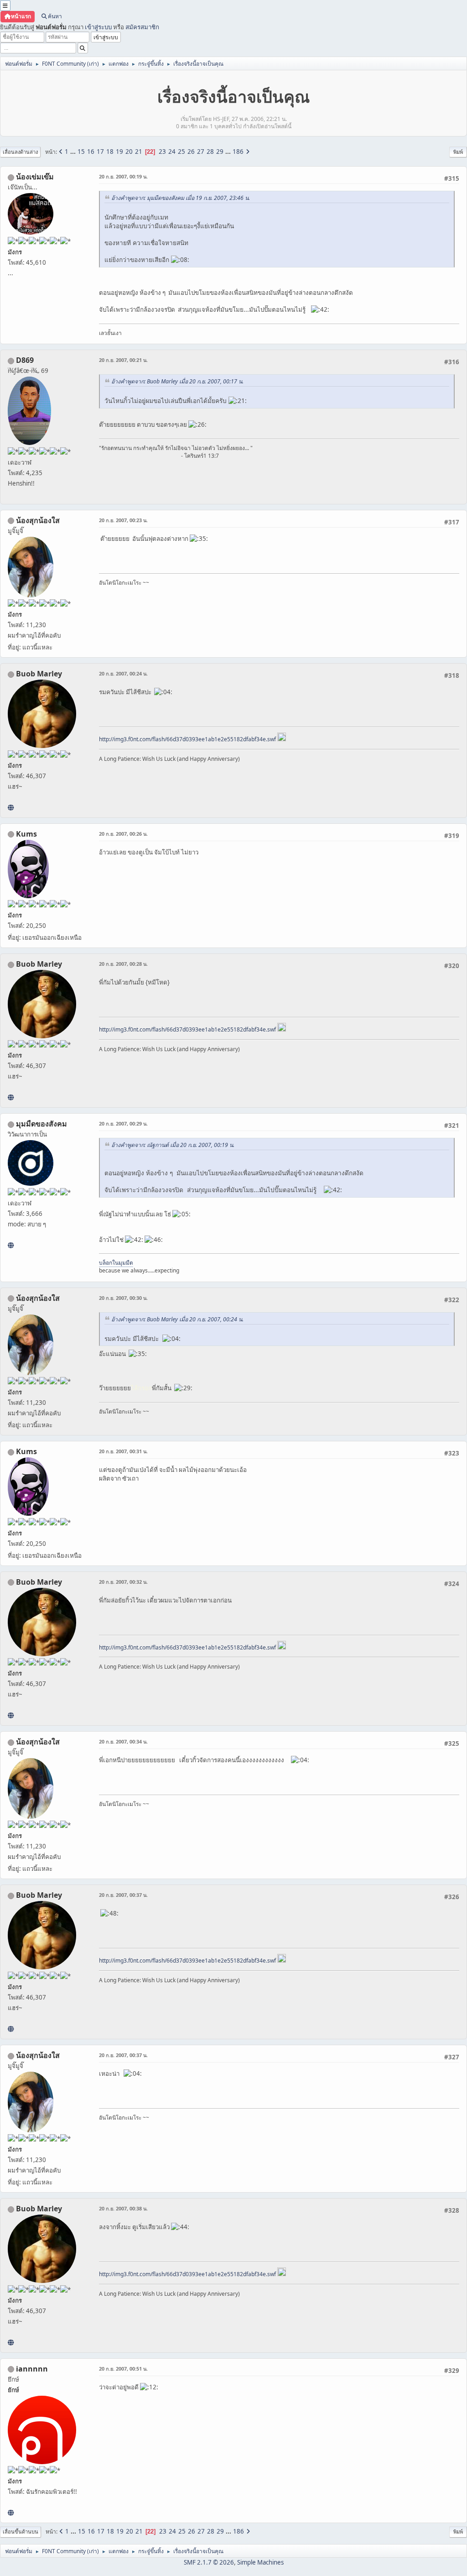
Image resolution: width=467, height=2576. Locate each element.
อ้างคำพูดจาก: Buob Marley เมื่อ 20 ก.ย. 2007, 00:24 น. (177, 1319)
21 (139, 152)
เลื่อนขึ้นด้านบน (21, 2531)
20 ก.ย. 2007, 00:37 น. (123, 1895)
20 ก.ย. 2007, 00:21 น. (123, 360)
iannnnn (32, 2369)
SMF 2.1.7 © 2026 (209, 2562)
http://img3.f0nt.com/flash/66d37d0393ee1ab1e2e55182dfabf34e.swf (187, 739)
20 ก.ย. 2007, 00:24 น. (123, 673)
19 (119, 152)
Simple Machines (260, 2562)
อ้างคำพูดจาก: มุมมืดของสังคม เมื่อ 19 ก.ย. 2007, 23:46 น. (181, 198)
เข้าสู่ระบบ (98, 27)
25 (182, 152)
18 (110, 152)
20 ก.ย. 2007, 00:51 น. (123, 2369)
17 (100, 152)
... (74, 152)
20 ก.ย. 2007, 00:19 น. (123, 176)
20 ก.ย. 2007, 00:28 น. (123, 964)
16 (91, 152)
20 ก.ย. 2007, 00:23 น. (123, 520)
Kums (26, 834)
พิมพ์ (458, 152)
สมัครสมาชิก (142, 27)
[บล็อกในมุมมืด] (11, 1245)
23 (162, 152)
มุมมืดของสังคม (42, 1124)
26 (191, 152)
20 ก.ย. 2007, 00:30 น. (123, 1298)
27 (201, 152)
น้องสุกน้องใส (38, 520)
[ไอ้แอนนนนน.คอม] (11, 2513)
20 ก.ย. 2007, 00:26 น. (123, 834)
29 (220, 152)
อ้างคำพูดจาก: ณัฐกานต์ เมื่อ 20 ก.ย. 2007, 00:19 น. (173, 1145)
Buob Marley (39, 674)
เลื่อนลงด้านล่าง (20, 152)
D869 (25, 360)
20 (129, 152)
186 (238, 152)
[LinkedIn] (11, 807)
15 (81, 152)
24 (172, 152)
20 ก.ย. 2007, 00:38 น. (123, 2208)
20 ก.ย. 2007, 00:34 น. (123, 1741)
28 (210, 152)
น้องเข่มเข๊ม (35, 177)
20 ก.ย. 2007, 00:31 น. (123, 1451)
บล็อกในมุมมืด (116, 1263)
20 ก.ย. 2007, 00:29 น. (123, 1123)
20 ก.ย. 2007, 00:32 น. (123, 1582)
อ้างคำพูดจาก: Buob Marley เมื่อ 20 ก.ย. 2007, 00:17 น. (177, 381)
